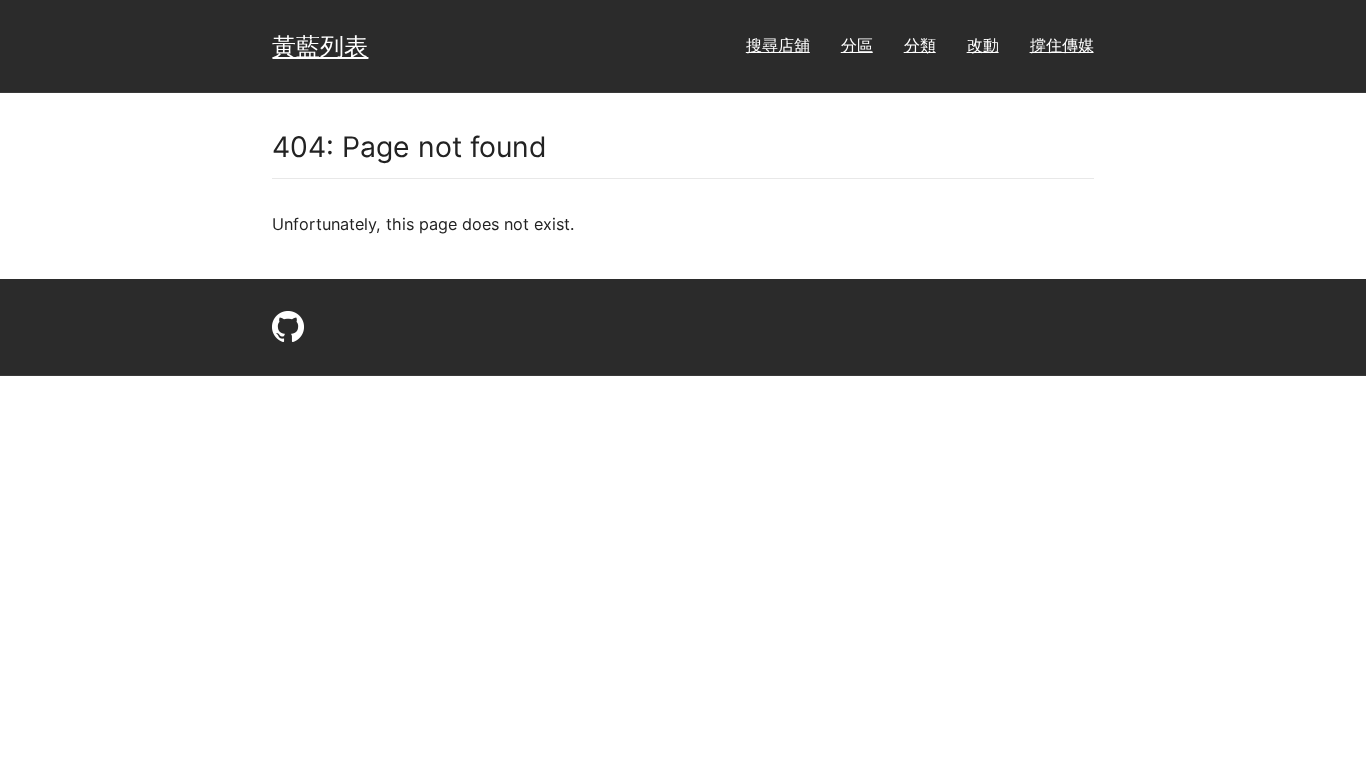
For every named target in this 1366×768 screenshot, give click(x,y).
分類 (920, 45)
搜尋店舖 (778, 45)
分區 (857, 45)
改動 (983, 45)
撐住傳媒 (1062, 45)
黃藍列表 (320, 46)
